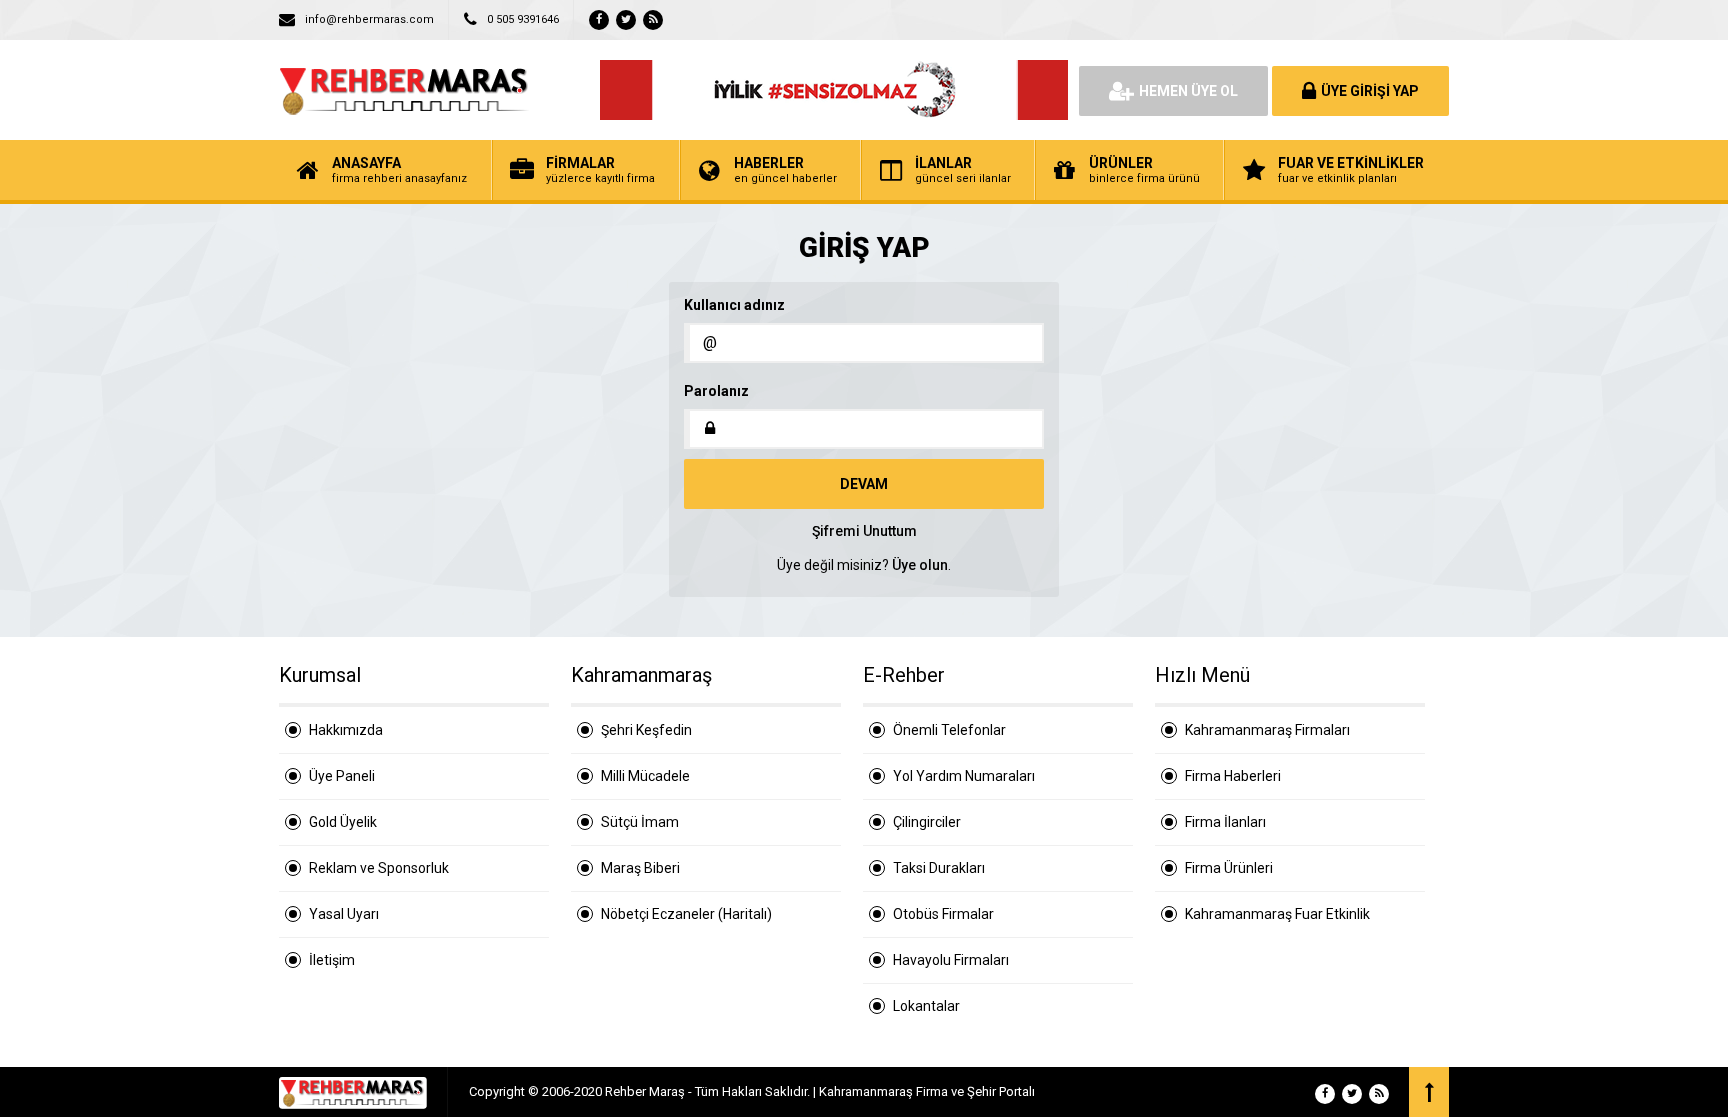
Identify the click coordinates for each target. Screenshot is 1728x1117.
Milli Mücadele (645, 776)
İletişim (332, 960)
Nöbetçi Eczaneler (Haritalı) (686, 914)
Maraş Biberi (640, 868)
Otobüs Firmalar (943, 914)
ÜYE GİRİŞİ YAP (1370, 91)
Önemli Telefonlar (949, 730)
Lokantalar (926, 1006)
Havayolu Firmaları (951, 960)
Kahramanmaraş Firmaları (1267, 730)
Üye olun (920, 565)
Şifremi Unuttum (864, 531)
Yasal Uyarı (344, 914)
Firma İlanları (1225, 822)
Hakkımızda (346, 730)
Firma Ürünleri (1229, 868)
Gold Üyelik (343, 822)
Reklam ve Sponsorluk (379, 868)
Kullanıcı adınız (734, 305)
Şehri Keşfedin (646, 730)
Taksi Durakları (939, 868)
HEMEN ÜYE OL (1188, 91)
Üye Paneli (342, 776)
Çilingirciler (927, 822)
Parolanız (716, 391)
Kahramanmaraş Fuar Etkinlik (1277, 914)
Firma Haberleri (1233, 776)
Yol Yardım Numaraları (964, 776)
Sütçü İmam (640, 822)
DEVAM (864, 484)
